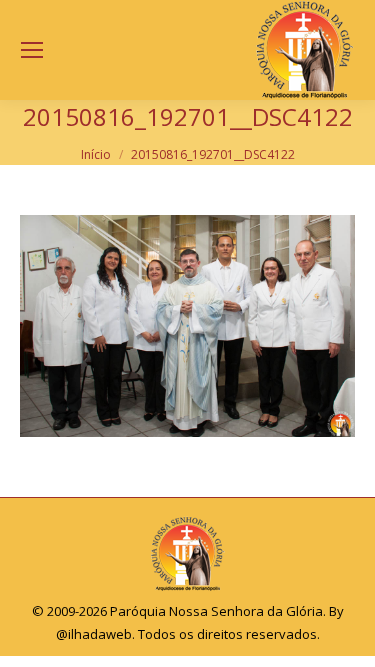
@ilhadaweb (94, 634)
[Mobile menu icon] (32, 50)
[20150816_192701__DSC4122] (187, 326)
